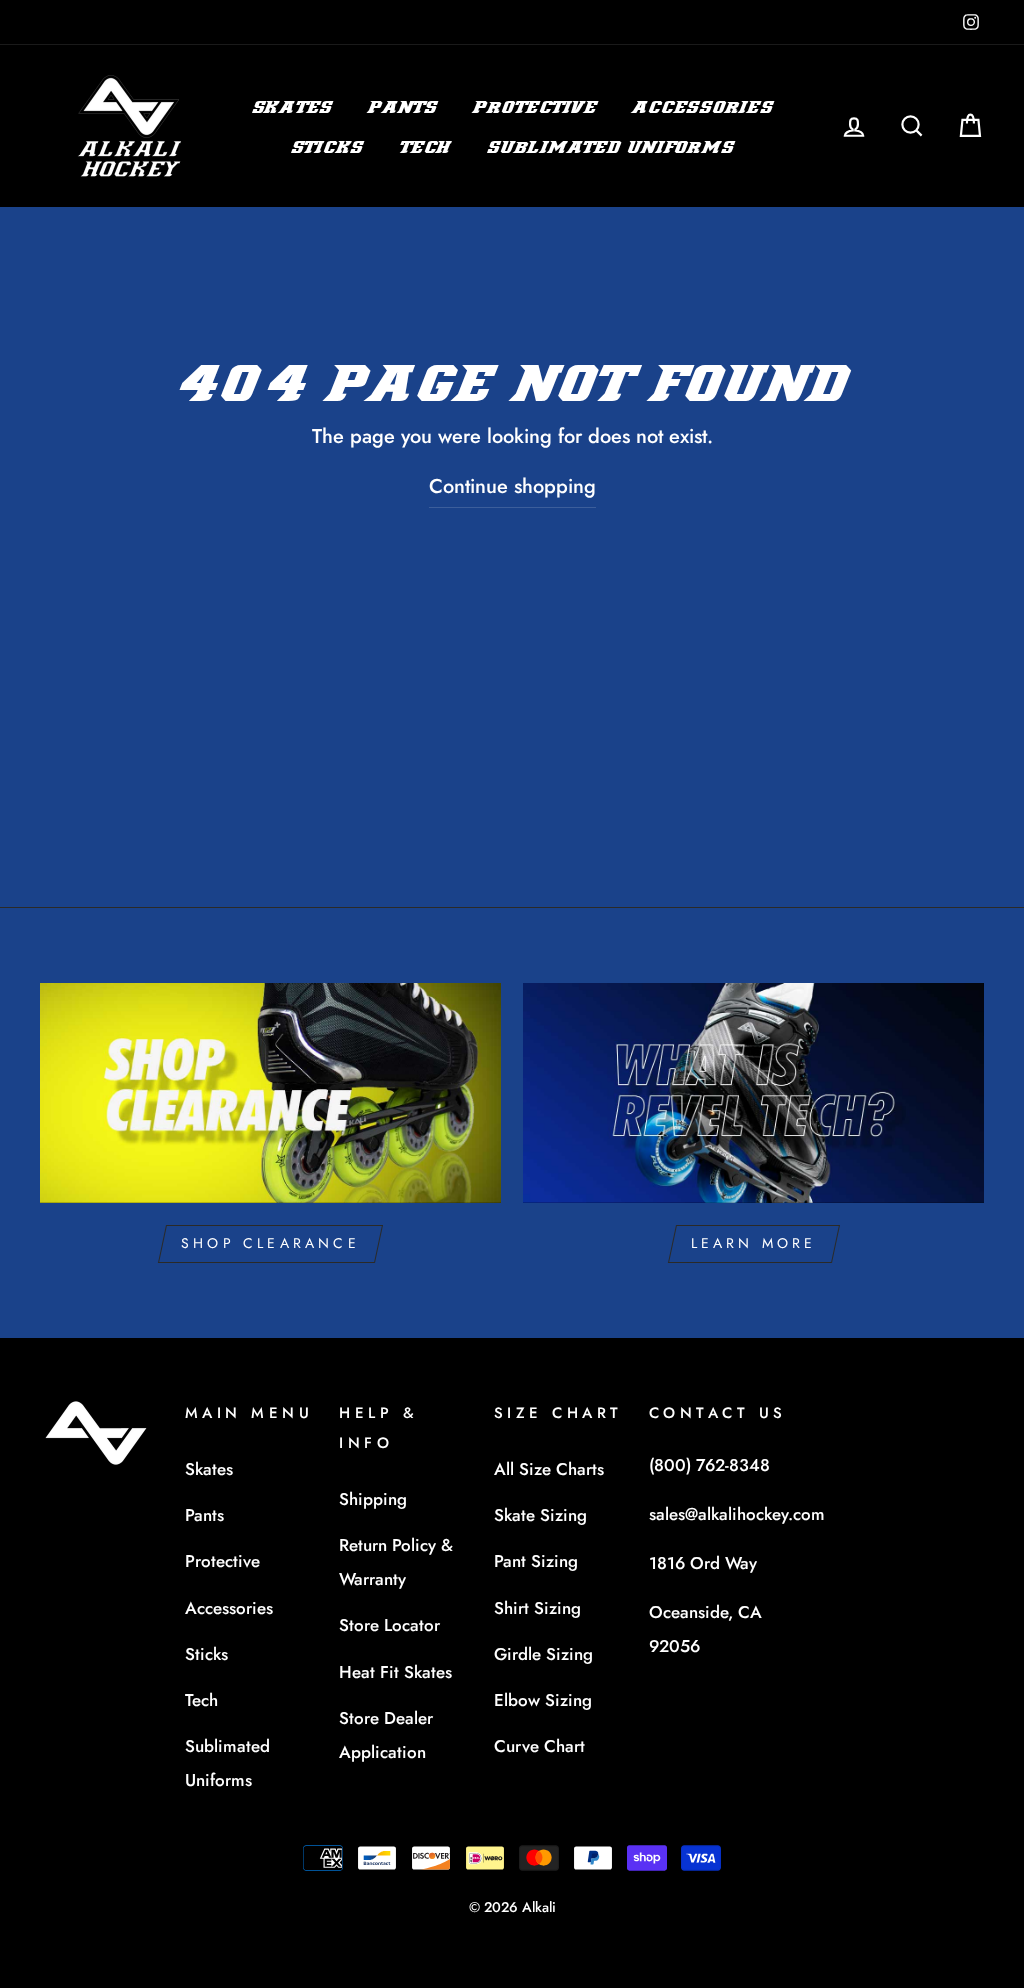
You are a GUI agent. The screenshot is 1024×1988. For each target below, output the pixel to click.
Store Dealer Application (386, 1735)
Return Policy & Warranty (396, 1562)
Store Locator (389, 1625)
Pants (402, 107)
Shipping (373, 1499)
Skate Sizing (540, 1515)
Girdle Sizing (543, 1654)
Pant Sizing (536, 1561)
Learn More (754, 1243)
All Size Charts (549, 1469)
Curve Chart (539, 1746)
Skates (292, 107)
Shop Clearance (270, 1243)
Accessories (702, 107)
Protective (535, 107)
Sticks (327, 147)
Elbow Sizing (543, 1700)
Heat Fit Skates (395, 1672)
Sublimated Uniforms (610, 147)
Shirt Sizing (537, 1608)
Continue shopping (512, 486)
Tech (425, 147)
